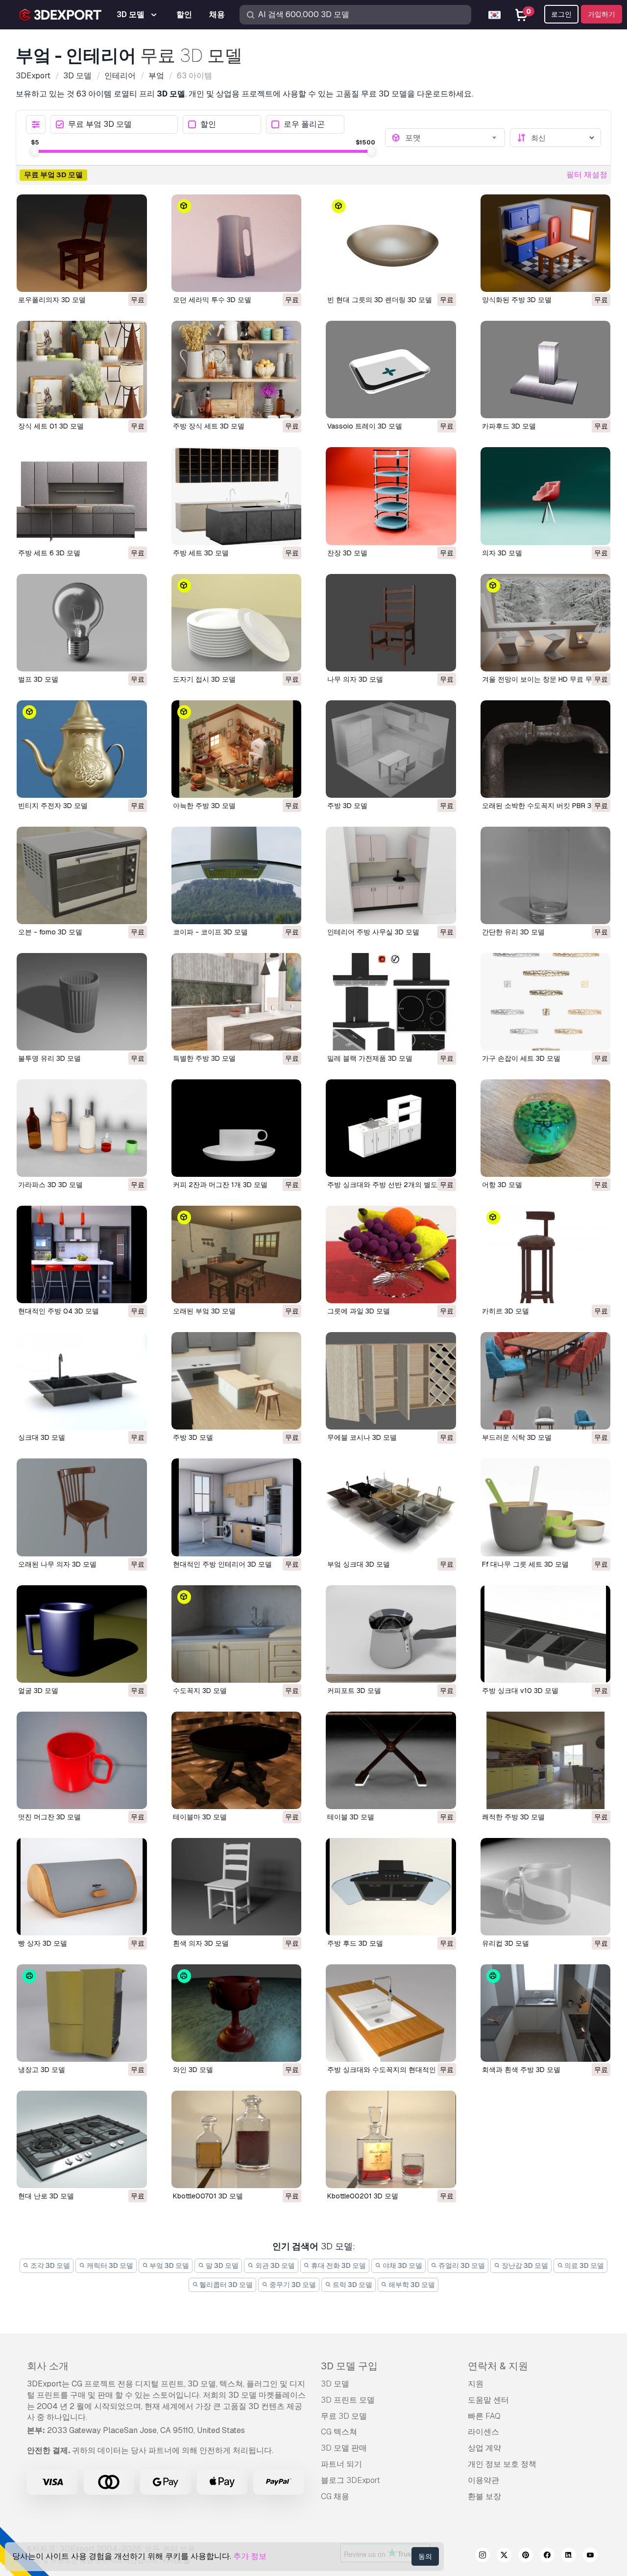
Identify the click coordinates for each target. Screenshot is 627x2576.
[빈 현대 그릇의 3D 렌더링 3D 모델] (391, 243)
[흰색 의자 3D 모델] (237, 1887)
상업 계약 (484, 2448)
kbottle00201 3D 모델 (363, 2196)
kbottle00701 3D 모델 (208, 2196)
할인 (208, 125)
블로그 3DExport (350, 2480)
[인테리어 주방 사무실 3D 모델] (391, 875)
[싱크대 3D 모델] (82, 1381)
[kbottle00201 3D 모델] (391, 2139)
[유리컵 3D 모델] (546, 1887)
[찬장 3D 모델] (391, 496)
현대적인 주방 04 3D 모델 (59, 1311)
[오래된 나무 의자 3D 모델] (82, 1507)
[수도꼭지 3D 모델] (237, 1634)
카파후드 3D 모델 (509, 426)
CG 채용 (335, 2496)
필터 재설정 (587, 175)
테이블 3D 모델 (351, 1817)
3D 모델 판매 (344, 2448)
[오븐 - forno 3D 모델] (82, 875)
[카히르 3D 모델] (546, 1254)
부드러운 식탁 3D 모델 (517, 1437)
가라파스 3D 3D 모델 (50, 1185)
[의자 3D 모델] (546, 496)
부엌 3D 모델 (169, 2266)
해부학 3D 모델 (411, 2285)
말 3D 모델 (221, 2266)
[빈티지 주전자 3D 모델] (82, 749)
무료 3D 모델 (344, 2416)
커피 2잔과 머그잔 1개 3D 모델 (220, 1185)
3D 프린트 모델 (348, 2400)
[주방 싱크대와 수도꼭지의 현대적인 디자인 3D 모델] (391, 2013)
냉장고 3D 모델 (42, 2070)
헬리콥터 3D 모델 (225, 2285)
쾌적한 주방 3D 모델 (513, 1817)
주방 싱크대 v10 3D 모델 (520, 1691)
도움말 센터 (488, 2400)
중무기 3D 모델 (292, 2285)
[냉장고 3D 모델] (82, 2013)
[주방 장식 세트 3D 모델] (237, 370)
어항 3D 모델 (502, 1185)
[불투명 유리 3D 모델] (82, 1002)
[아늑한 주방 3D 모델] (237, 749)
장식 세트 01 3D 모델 (51, 426)
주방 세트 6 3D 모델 (49, 553)
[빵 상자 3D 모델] (82, 1887)
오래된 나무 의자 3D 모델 (57, 1564)
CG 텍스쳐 (339, 2432)
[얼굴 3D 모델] (82, 1634)
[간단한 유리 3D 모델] (546, 875)
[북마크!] (133, 278)
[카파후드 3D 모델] (546, 370)
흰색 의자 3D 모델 (201, 1943)
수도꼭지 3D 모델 (200, 1691)
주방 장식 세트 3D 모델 (209, 426)
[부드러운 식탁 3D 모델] (546, 1381)
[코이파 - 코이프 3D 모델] (237, 875)
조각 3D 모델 (49, 2266)
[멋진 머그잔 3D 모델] (82, 1760)
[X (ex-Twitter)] (504, 2556)
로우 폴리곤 (304, 125)
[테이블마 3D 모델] (237, 1760)
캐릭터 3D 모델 (109, 2266)
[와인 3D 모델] (237, 2013)
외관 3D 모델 (274, 2266)
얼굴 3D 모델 (38, 1691)
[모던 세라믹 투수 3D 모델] (237, 243)
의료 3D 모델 (583, 2266)
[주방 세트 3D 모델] (237, 496)
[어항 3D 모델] (546, 1128)
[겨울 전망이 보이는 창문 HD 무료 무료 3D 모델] (546, 623)
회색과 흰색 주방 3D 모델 (521, 2070)
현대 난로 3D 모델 (46, 2196)
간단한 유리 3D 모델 (513, 932)
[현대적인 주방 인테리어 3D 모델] (237, 1507)
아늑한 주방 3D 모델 (204, 806)
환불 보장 (484, 2496)
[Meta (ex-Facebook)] (547, 2556)
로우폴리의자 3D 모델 (52, 300)
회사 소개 (48, 2366)
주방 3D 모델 (347, 806)
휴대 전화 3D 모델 (338, 2266)
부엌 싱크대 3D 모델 (359, 1564)
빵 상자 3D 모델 (43, 1943)
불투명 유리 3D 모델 (49, 1058)
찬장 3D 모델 (347, 553)
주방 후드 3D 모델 (355, 1943)
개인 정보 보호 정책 (502, 2464)
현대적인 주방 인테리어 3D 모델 (222, 1564)
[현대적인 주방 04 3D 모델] (82, 1254)
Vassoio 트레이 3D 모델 (365, 426)
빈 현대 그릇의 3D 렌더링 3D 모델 (380, 300)
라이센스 (483, 2432)
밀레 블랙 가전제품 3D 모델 (370, 1058)
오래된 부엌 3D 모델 (204, 1311)
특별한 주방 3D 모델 (204, 1058)
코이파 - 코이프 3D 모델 (210, 932)
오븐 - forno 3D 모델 (50, 932)
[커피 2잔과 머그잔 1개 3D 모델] (237, 1128)
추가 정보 (250, 2556)
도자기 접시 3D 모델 (204, 679)
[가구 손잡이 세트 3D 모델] (546, 1002)
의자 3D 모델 (502, 553)
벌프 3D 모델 (38, 679)
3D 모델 (335, 2384)
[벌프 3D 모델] (82, 623)
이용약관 (483, 2480)
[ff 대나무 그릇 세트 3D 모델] (546, 1507)
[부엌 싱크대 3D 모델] (391, 1507)
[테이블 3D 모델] (391, 1760)
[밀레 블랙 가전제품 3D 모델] (391, 1002)
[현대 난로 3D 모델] (82, 2139)
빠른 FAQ (484, 2416)
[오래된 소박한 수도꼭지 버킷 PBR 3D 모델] (546, 749)
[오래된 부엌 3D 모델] (237, 1254)
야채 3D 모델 (402, 2266)
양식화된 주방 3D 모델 (517, 300)
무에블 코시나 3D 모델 (362, 1437)
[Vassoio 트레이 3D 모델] (391, 370)
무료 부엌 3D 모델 (100, 125)
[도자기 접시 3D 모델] (237, 623)
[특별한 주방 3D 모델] (237, 1002)
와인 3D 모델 (193, 2070)
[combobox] (452, 138)
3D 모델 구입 (349, 2366)
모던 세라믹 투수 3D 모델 (212, 300)
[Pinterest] (526, 2556)
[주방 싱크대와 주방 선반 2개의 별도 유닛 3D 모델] (391, 1128)
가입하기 (602, 14)
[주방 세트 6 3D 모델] (82, 496)
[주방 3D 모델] (391, 749)
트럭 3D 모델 (352, 2285)
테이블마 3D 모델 (200, 1817)
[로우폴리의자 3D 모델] (82, 243)
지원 (476, 2384)
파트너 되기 (341, 2464)
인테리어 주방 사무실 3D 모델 (373, 932)
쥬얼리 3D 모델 (461, 2266)
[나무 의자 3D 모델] (391, 623)
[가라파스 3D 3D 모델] (82, 1128)
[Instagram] (482, 2556)
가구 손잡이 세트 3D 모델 (521, 1058)
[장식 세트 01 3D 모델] (82, 370)
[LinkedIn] (569, 2556)
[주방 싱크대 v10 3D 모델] (546, 1634)
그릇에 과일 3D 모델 (359, 1311)
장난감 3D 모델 (524, 2266)
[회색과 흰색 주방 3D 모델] (546, 2013)
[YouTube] (590, 2556)
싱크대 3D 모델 (42, 1437)
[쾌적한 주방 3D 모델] (546, 1760)
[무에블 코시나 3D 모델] (391, 1381)
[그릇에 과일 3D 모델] (391, 1254)
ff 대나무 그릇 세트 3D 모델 (525, 1564)
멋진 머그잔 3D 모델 (49, 1817)
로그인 (561, 14)
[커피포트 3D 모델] (391, 1634)
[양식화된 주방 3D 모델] (546, 243)
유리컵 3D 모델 (506, 1943)
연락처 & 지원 (498, 2366)
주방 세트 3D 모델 (201, 553)
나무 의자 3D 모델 (355, 679)
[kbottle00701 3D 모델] (237, 2139)
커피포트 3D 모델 (354, 1691)
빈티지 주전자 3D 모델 (53, 806)
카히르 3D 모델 (506, 1311)
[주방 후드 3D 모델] (391, 1887)
